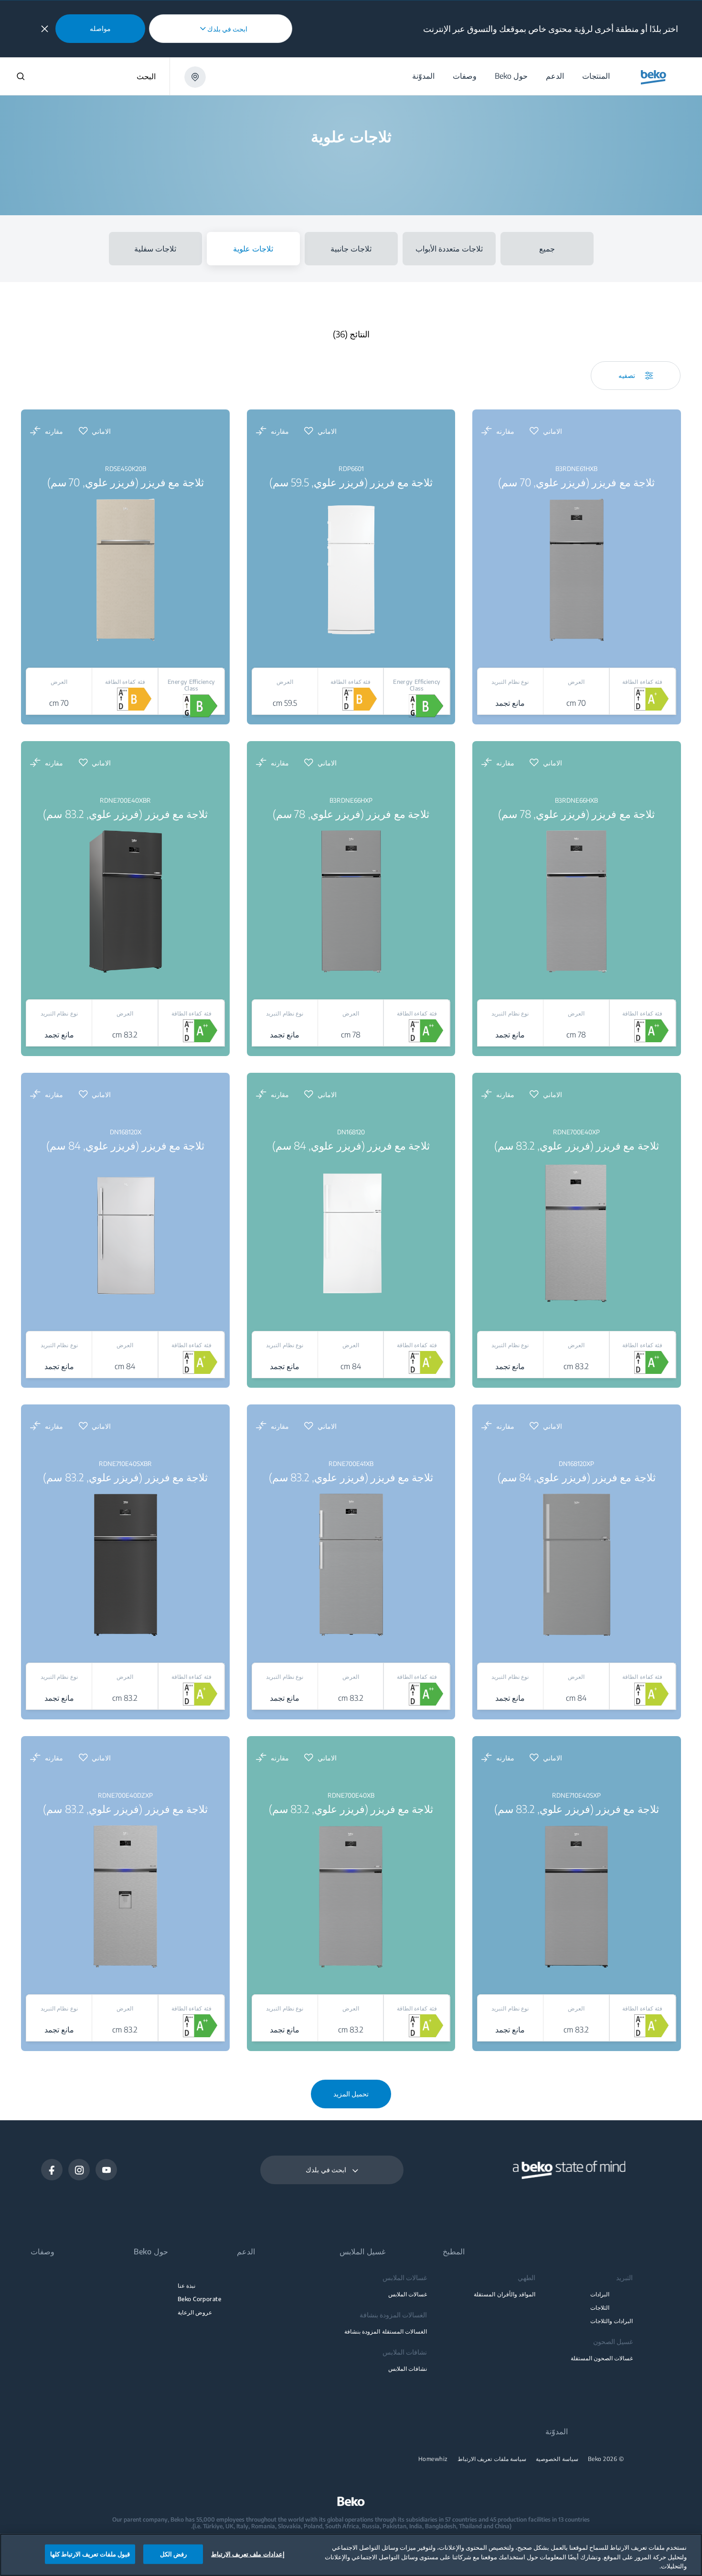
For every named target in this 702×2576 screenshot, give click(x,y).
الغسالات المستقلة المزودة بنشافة (386, 2331)
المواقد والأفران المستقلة (505, 2294)
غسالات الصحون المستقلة (602, 2358)
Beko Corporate (200, 2299)
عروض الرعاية (195, 2312)
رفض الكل (173, 2554)
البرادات (600, 2294)
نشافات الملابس (408, 2369)
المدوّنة (557, 2432)
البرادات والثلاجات (612, 2321)
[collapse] (45, 29)
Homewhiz (433, 2459)
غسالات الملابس (408, 2294)
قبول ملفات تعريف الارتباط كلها (90, 2554)
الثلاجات (600, 2308)
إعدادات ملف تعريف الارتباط (248, 2554)
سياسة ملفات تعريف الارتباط (492, 2459)
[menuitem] (596, 76)
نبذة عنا (186, 2286)
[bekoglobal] (654, 77)
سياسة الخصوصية (557, 2459)
